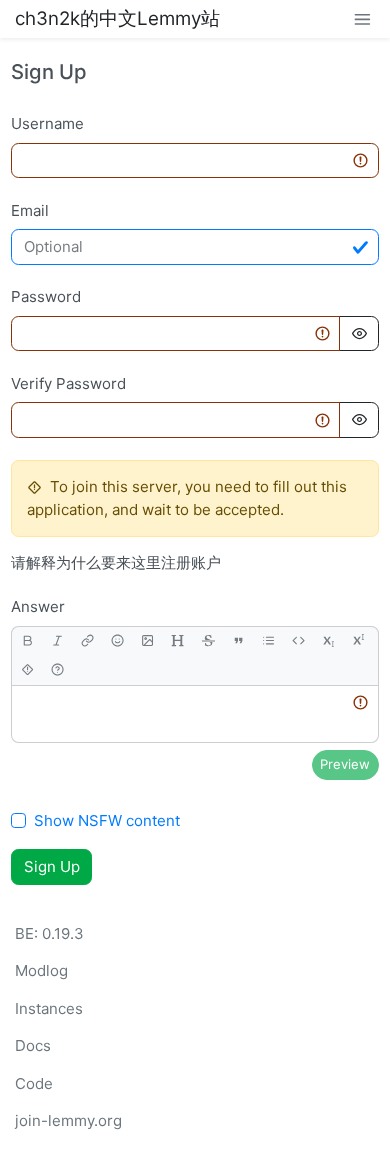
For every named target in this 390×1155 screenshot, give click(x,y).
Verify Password (68, 383)
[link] (88, 641)
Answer (38, 606)
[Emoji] (118, 641)
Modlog (41, 970)
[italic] (57, 641)
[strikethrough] (208, 641)
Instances (49, 1008)
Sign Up (52, 866)
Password (46, 296)
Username (47, 123)
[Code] (298, 641)
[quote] (238, 641)
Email (30, 210)
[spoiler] (27, 670)
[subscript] (329, 641)
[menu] (362, 18)
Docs (33, 1045)
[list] (268, 641)
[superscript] (359, 641)
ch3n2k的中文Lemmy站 (117, 18)
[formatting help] (57, 670)
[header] (178, 641)
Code (34, 1083)
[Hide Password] (359, 334)
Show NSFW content (107, 820)
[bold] (27, 641)
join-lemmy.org (68, 1120)
